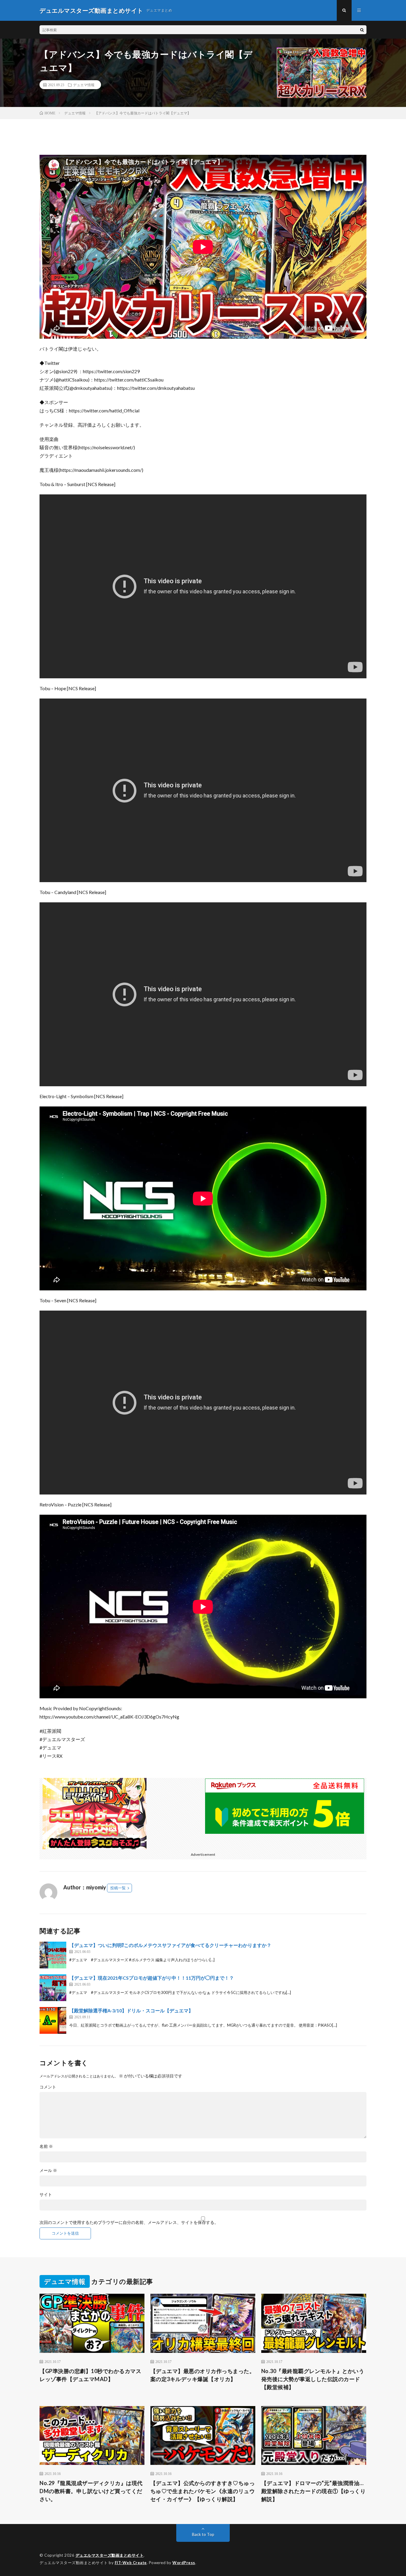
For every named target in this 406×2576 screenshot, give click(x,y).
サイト (46, 2195)
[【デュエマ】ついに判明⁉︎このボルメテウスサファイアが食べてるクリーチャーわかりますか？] (53, 1955)
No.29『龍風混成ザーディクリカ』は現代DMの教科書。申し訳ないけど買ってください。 (91, 2491)
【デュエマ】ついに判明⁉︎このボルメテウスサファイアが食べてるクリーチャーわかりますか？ (170, 1945)
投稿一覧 (118, 1888)
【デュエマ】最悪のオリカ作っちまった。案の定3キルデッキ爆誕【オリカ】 (203, 2375)
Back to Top (203, 2534)
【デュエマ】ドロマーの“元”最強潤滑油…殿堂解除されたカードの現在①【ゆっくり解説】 (314, 2491)
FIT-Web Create (131, 2563)
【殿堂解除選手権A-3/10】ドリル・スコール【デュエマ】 (131, 2010)
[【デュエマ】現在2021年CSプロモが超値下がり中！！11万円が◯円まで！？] (53, 1988)
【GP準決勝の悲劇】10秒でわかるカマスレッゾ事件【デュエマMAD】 (90, 2375)
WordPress (184, 2563)
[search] (362, 30)
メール (48, 2170)
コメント (48, 2087)
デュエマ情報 (84, 85)
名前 (46, 2146)
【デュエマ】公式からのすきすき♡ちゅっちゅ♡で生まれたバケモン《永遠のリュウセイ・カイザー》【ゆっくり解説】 (203, 2491)
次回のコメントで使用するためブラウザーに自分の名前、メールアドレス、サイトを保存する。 (129, 2222)
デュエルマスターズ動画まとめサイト (110, 2555)
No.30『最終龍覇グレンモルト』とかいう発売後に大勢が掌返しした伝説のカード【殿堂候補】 (313, 2379)
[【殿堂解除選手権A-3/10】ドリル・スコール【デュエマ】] (53, 2020)
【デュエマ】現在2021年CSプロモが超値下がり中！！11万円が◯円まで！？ (152, 1978)
